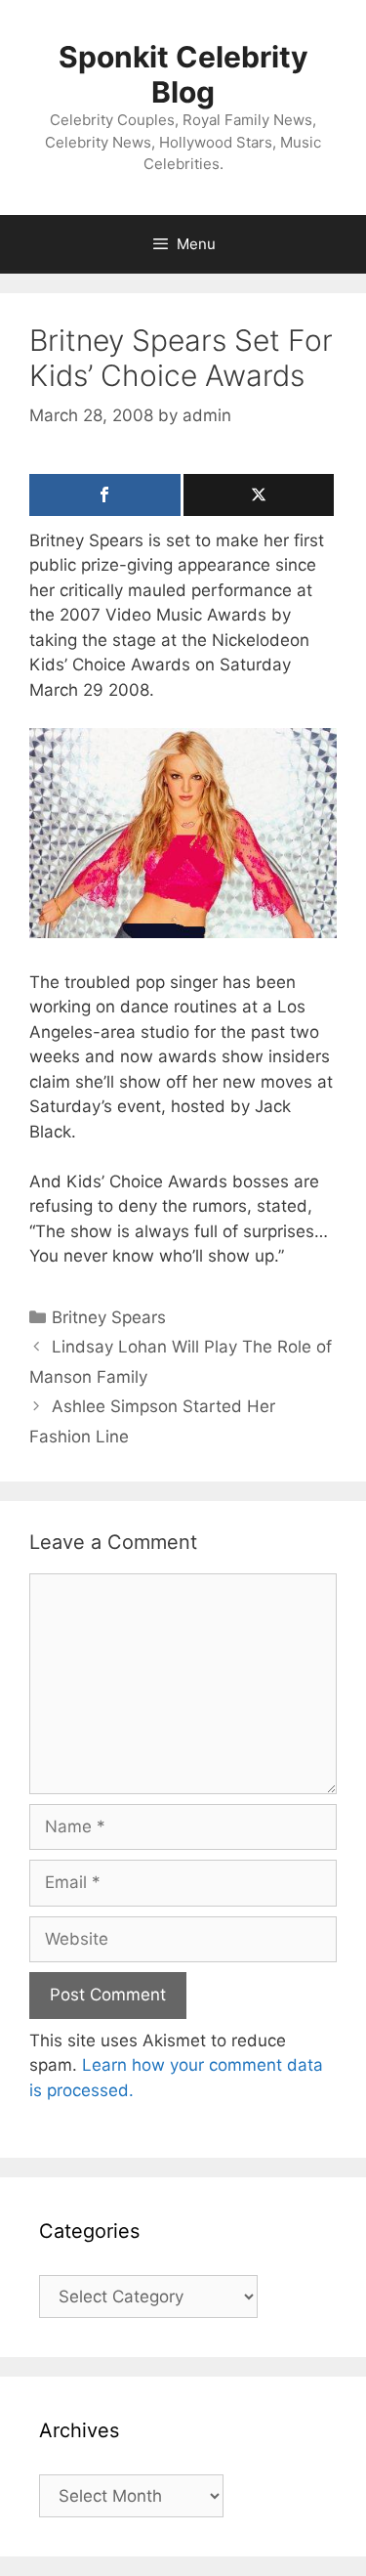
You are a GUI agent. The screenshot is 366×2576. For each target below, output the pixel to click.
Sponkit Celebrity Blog (183, 74)
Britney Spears (109, 1317)
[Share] (105, 495)
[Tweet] (259, 495)
